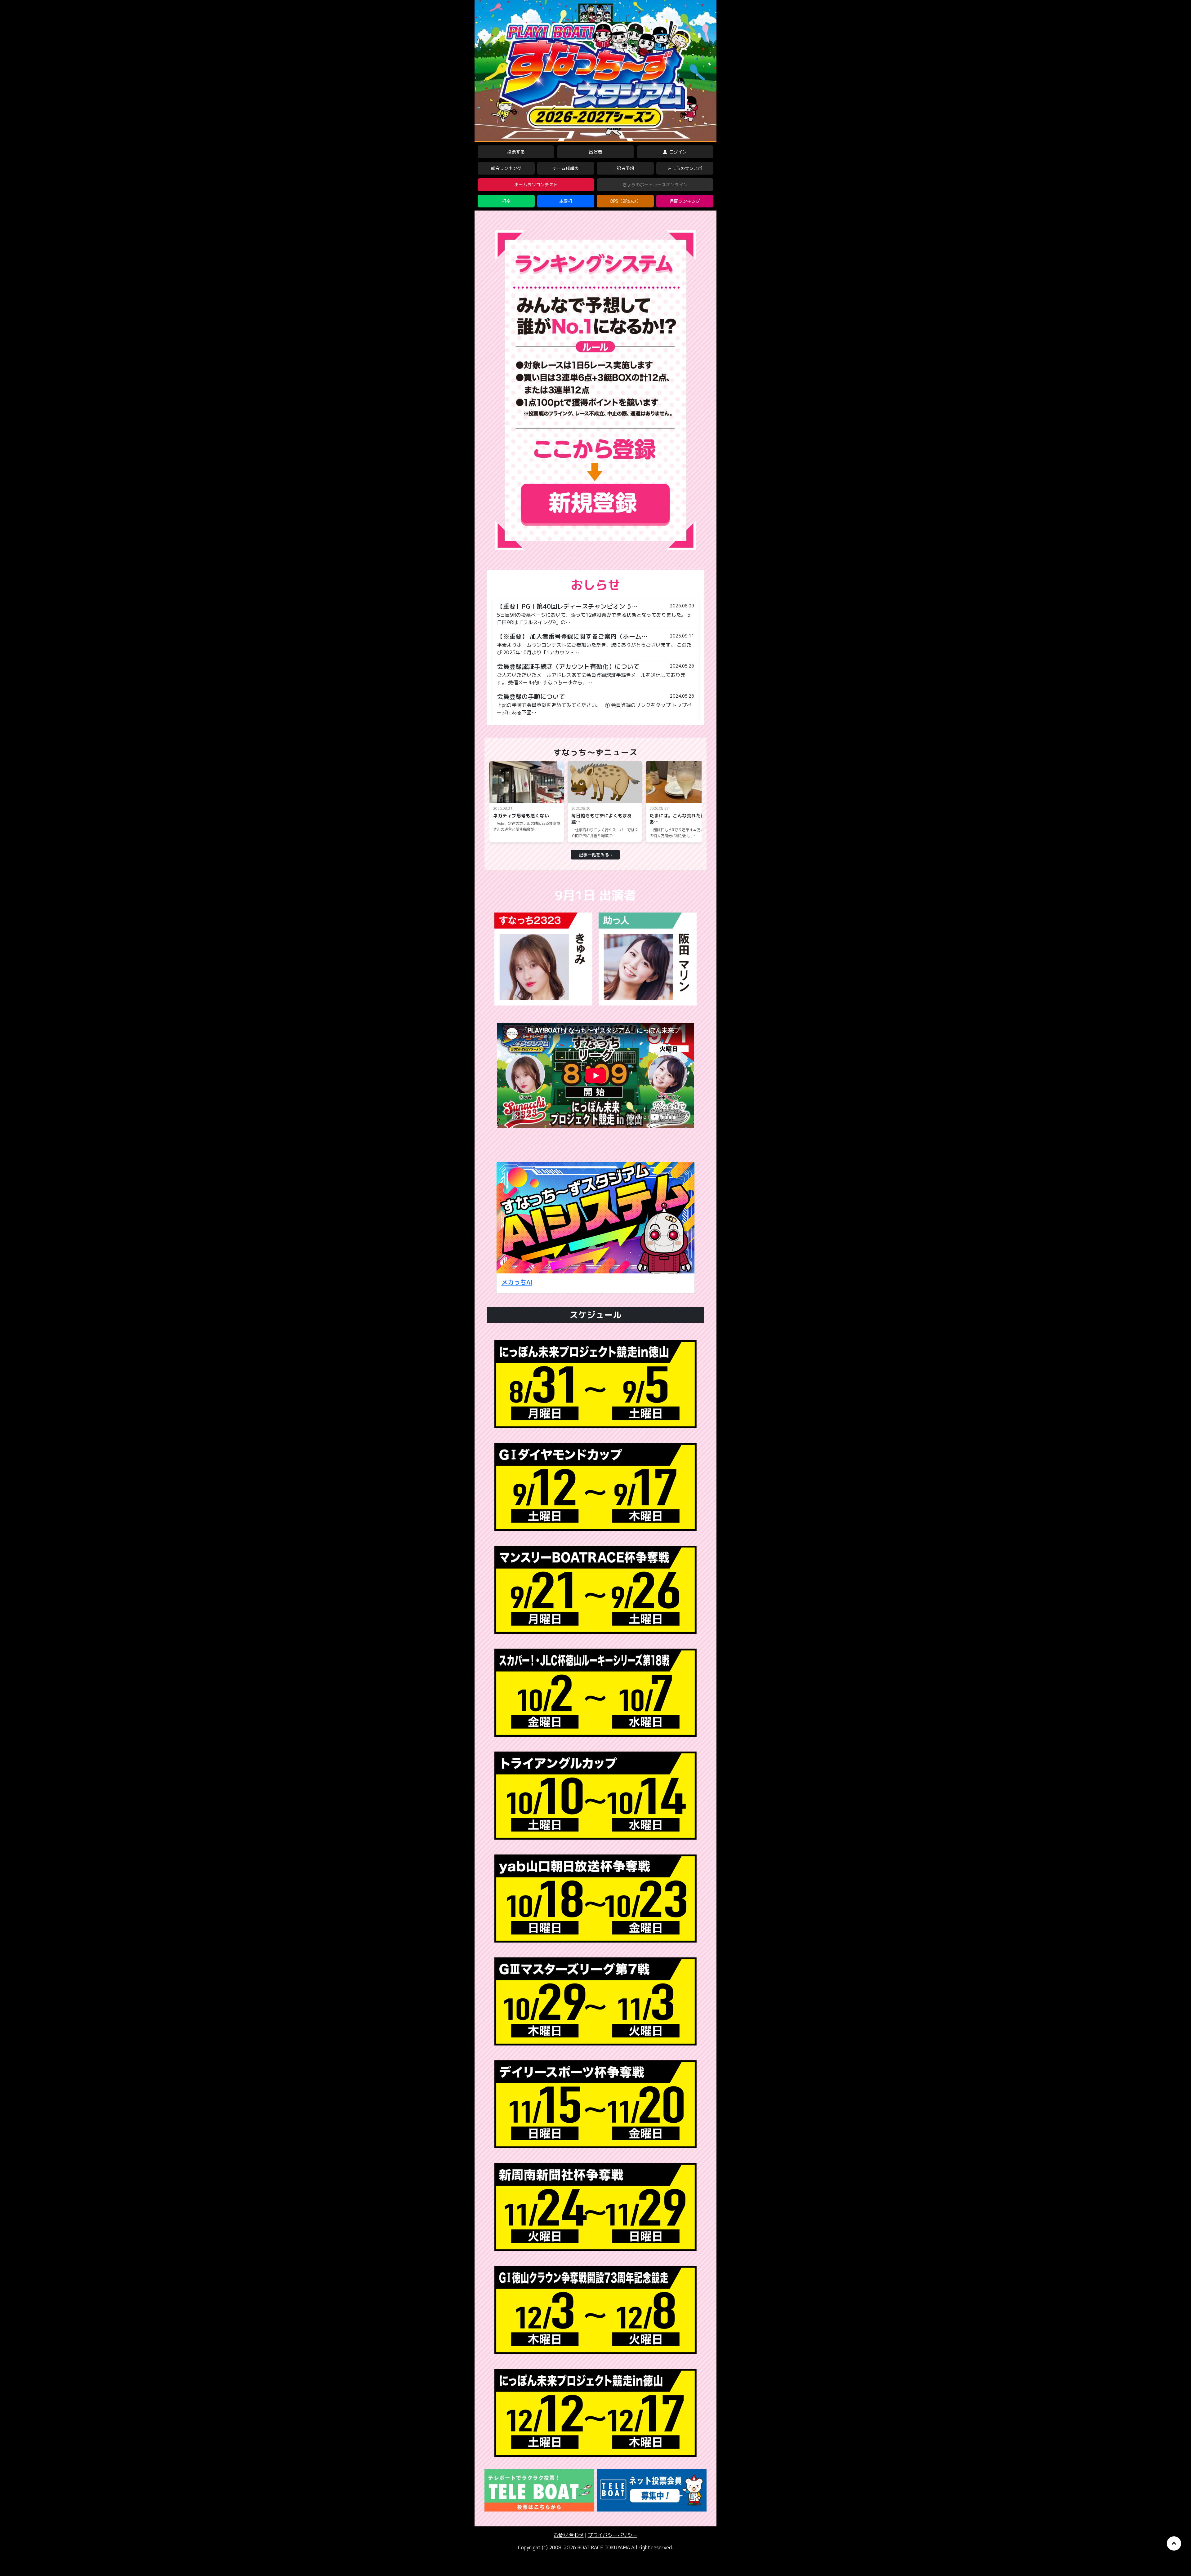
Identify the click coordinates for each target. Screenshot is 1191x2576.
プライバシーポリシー (613, 2535)
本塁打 (566, 201)
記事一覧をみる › (595, 855)
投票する (516, 152)
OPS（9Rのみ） (625, 201)
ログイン (677, 152)
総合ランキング (506, 168)
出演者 (595, 152)
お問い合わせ (569, 2535)
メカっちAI (517, 1282)
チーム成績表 (566, 168)
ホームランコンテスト (536, 185)
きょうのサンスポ (685, 168)
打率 (506, 201)
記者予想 (625, 168)
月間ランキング (685, 201)
